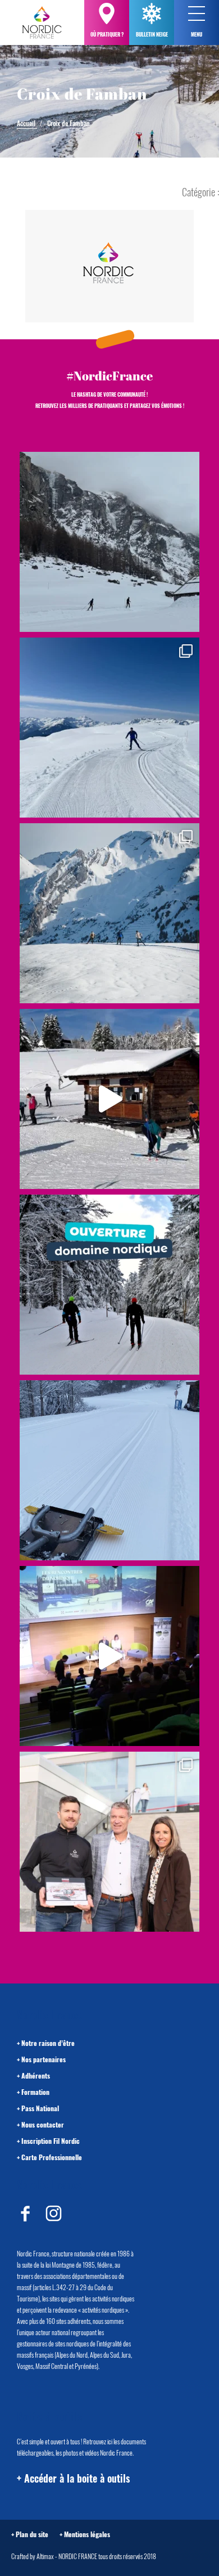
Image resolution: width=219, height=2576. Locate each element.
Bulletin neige (152, 34)
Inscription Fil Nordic (51, 2141)
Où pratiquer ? (107, 34)
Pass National (40, 2108)
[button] (197, 14)
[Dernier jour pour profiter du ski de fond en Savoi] (109, 542)
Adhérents (36, 2075)
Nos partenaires (44, 2059)
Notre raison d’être (48, 2043)
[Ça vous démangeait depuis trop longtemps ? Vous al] (109, 1470)
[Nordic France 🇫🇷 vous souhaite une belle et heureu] (109, 913)
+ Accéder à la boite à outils (73, 2478)
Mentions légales (87, 2534)
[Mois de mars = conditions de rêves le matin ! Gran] (109, 728)
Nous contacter (43, 2124)
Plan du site (32, 2534)
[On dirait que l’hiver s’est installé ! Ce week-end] (109, 1099)
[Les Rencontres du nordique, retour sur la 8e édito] (109, 1656)
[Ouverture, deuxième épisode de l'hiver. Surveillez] (109, 1285)
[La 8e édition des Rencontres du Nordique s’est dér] (109, 1842)
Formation (35, 2092)
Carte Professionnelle (52, 2157)
